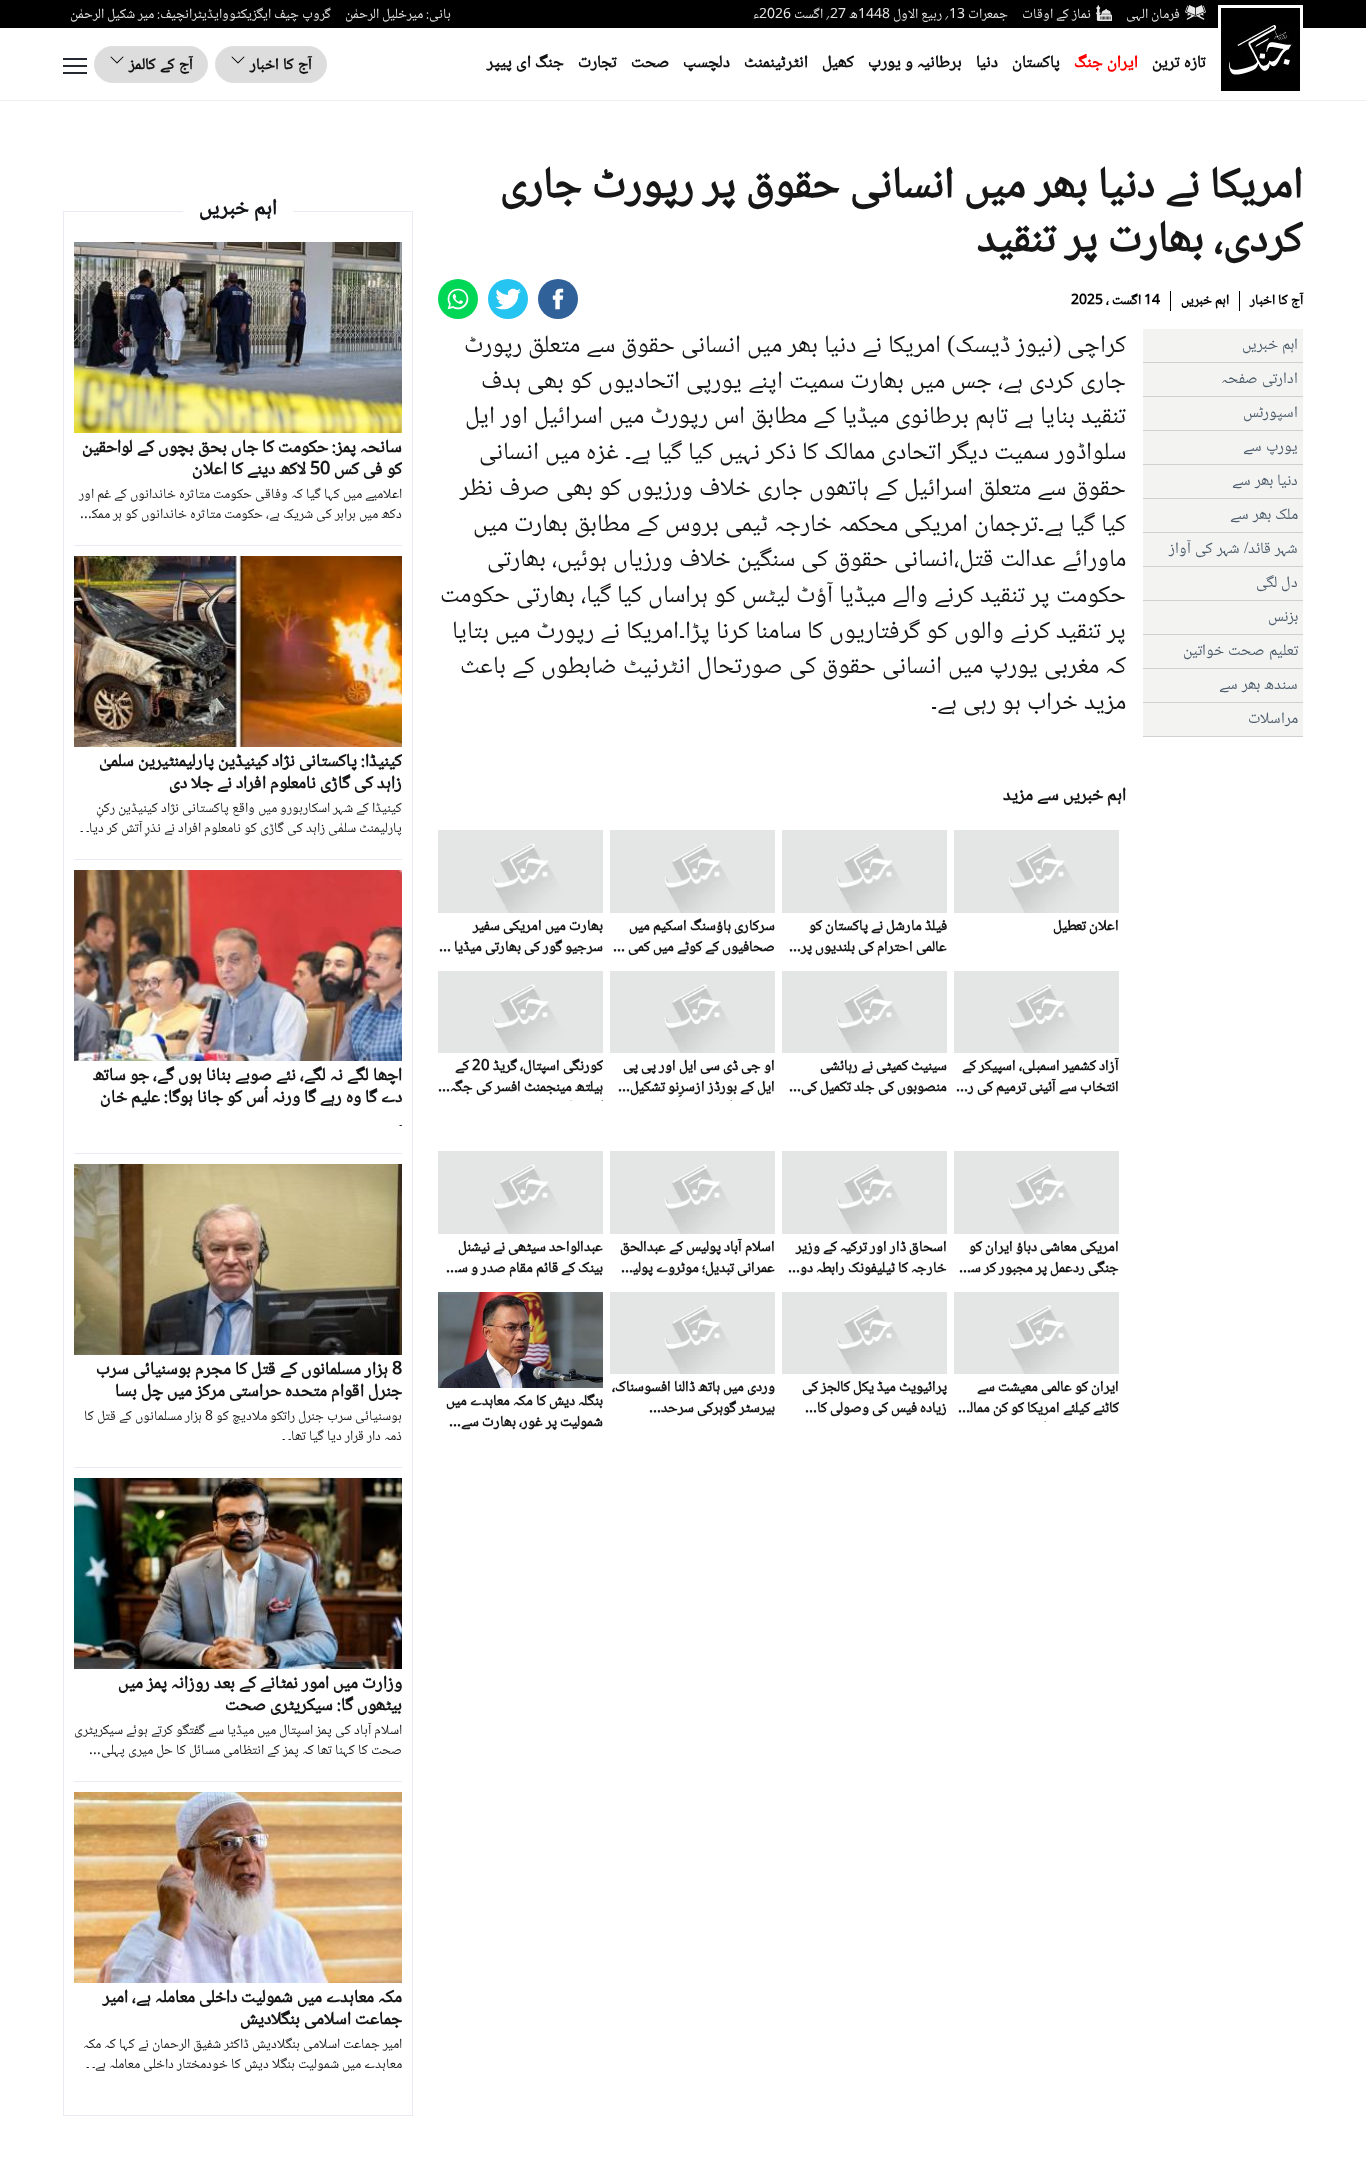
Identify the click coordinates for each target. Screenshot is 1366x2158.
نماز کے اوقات (1056, 15)
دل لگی (1277, 583)
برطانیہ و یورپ (915, 63)
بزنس (1283, 617)
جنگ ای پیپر (525, 63)
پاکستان (1036, 63)
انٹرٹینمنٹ (776, 63)
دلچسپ (706, 63)
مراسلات (1273, 719)
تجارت (597, 63)
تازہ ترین (1179, 63)
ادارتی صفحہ (1259, 379)
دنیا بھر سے (1265, 481)
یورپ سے (1270, 447)
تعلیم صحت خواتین (1240, 651)
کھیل (838, 63)
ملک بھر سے (1264, 515)
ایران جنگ (1106, 63)
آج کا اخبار (279, 65)
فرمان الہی (1153, 15)
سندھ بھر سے (1258, 685)
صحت (650, 63)
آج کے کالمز (159, 65)
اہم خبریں (1205, 301)
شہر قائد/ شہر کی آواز (1233, 549)
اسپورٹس (1270, 413)
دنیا (987, 63)
